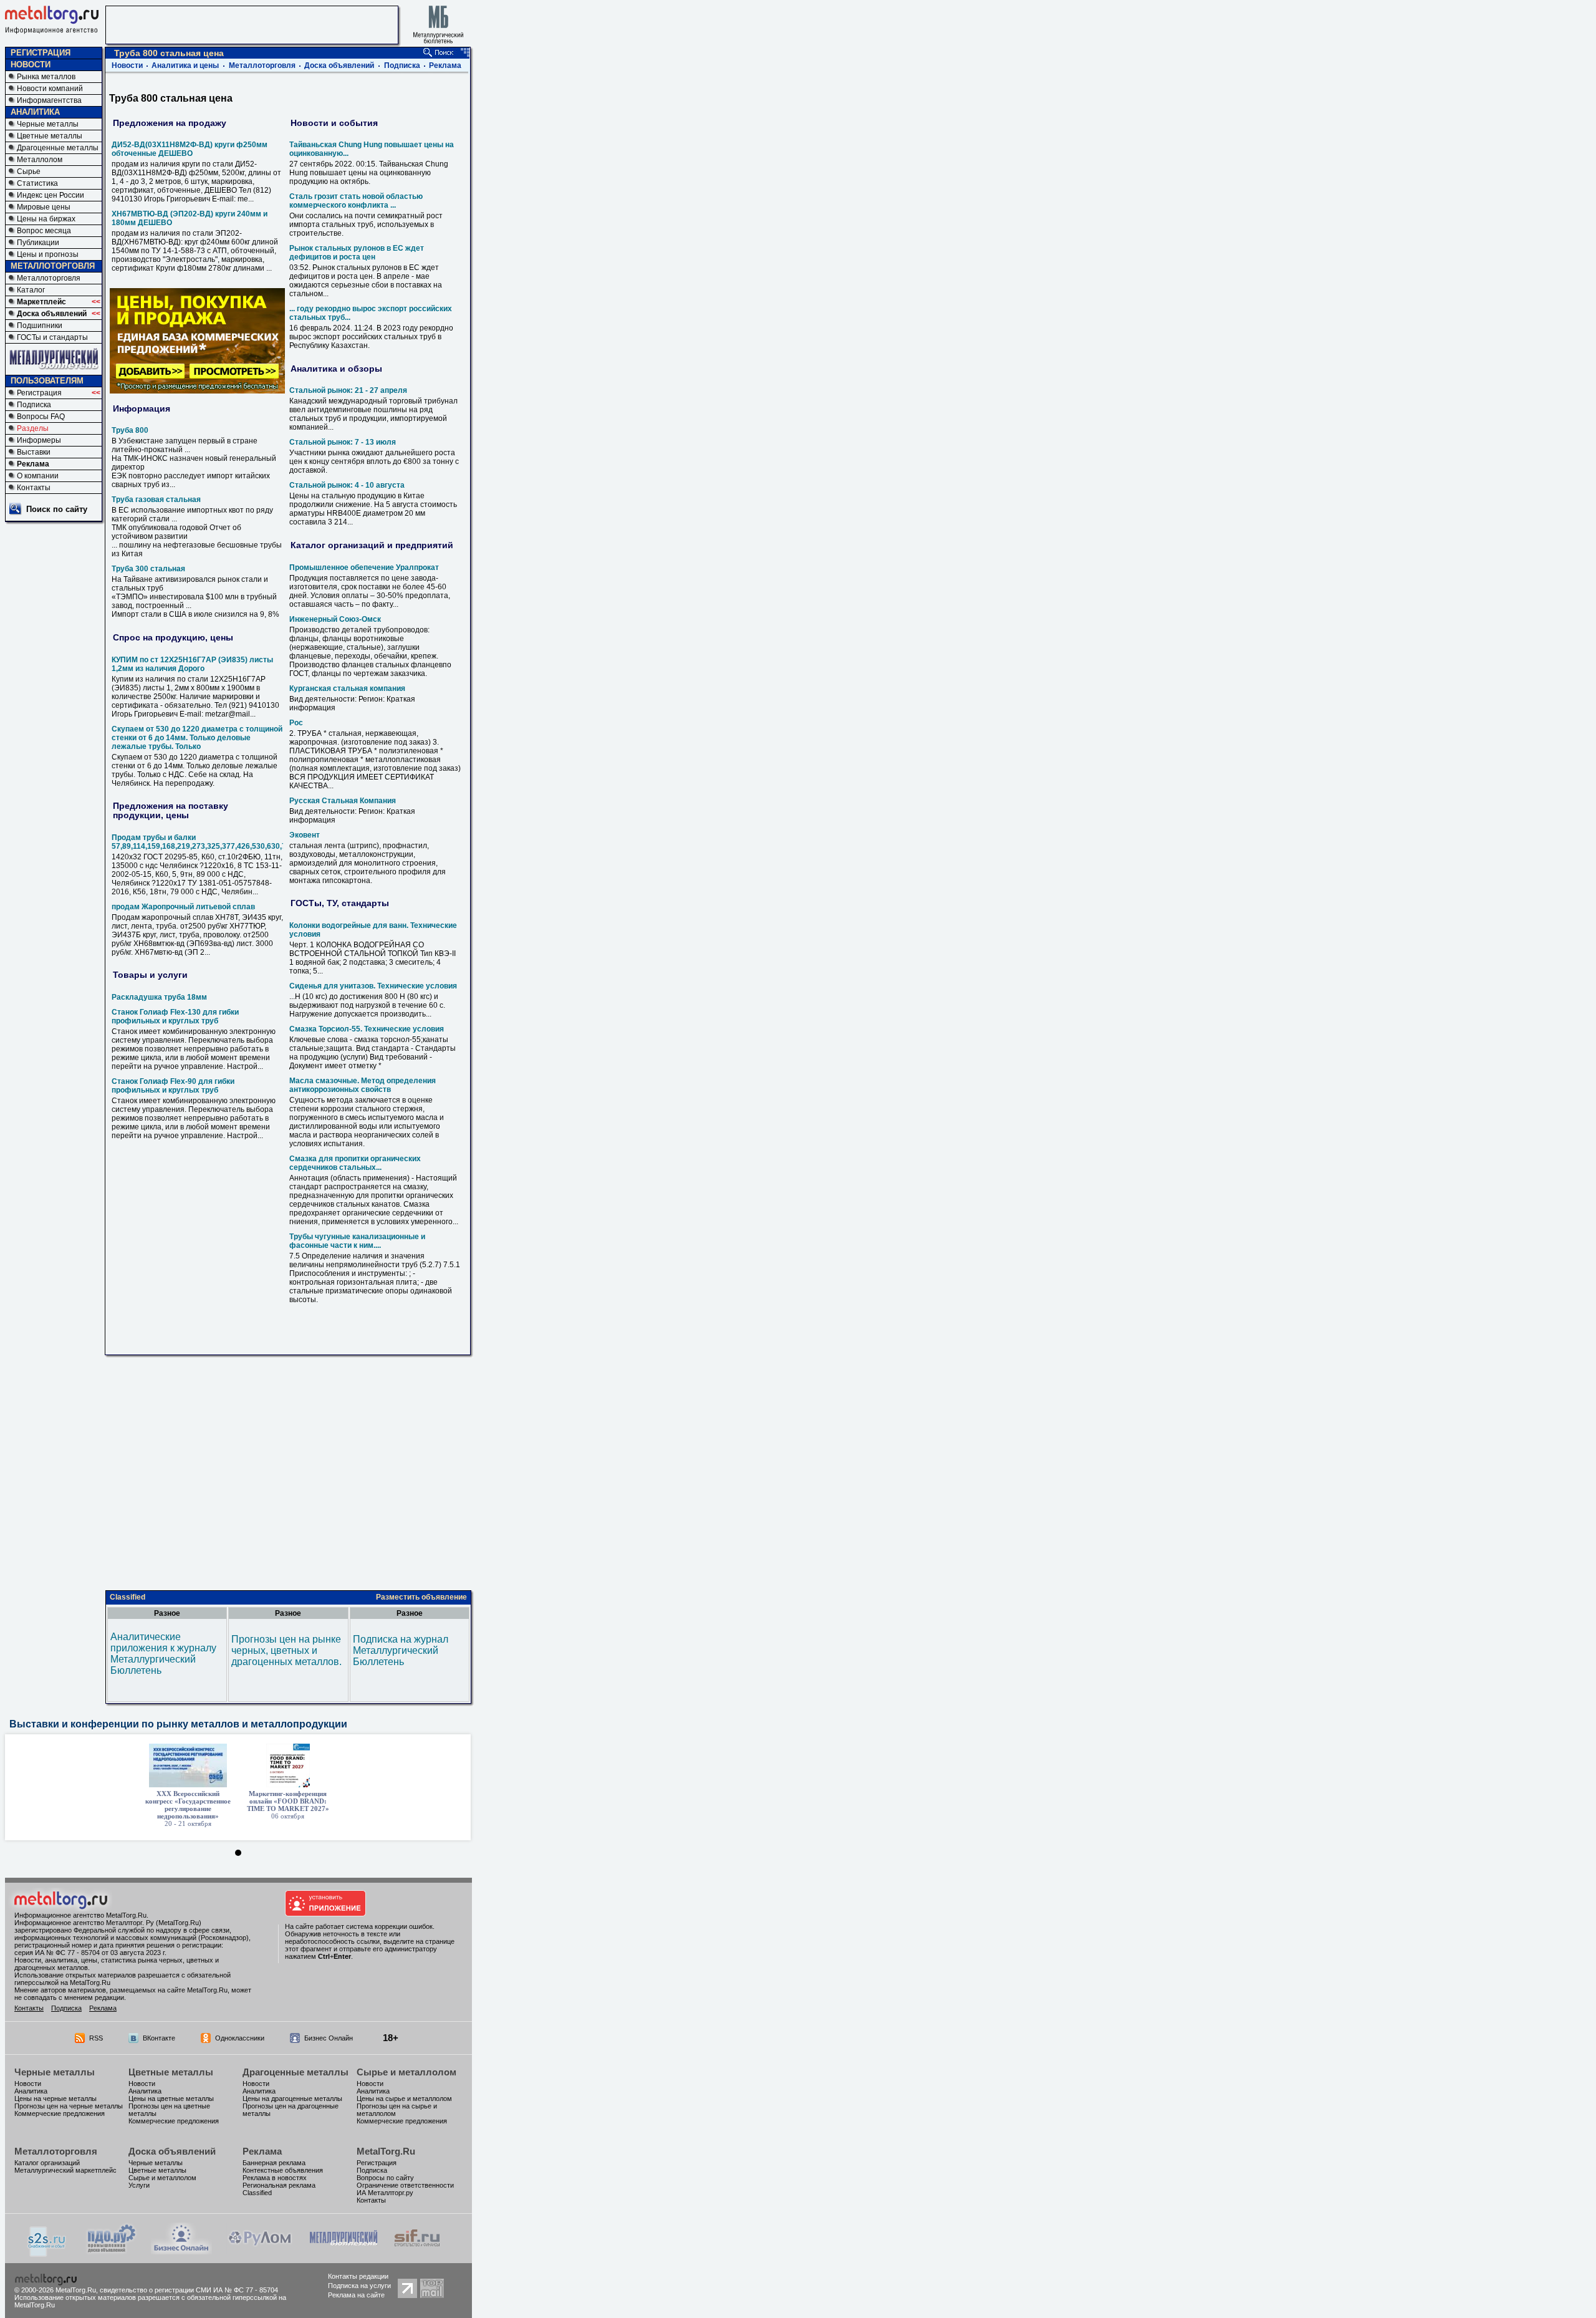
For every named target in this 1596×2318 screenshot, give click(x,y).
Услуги (139, 2185)
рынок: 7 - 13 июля (343, 442)
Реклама (33, 464)
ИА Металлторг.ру (385, 2193)
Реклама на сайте (356, 2295)
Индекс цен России (50, 195)
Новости (127, 65)
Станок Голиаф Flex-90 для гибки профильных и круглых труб (173, 1086)
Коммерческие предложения (60, 2113)
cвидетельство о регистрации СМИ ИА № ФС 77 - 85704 (189, 2290)
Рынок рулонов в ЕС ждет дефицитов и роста (357, 253)
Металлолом (40, 160)
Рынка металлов (46, 77)
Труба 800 (130, 430)
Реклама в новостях (275, 2178)
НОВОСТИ (31, 65)
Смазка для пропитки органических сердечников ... (355, 1163)
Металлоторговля (49, 278)
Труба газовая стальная (156, 500)
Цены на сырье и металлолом (404, 2098)
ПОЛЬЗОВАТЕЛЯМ (47, 381)
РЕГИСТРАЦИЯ (41, 53)
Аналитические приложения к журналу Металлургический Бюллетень (163, 1654)
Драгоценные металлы (58, 148)
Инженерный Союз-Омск (335, 619)
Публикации (38, 243)
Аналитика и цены (185, 65)
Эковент (305, 835)
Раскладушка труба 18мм (159, 997)
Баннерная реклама (274, 2163)
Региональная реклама (279, 2185)
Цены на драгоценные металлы (292, 2098)
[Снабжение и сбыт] (47, 2253)
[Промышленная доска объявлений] (112, 2252)
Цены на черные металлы (55, 2098)
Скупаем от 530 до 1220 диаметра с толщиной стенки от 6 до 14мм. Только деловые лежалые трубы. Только (197, 738)
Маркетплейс (41, 302)
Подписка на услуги (359, 2286)
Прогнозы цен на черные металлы (69, 2106)
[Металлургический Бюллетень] (343, 2251)
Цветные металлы (50, 136)
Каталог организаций (47, 2163)
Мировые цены (44, 207)
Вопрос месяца (44, 231)
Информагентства (49, 100)
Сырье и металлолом (406, 2072)
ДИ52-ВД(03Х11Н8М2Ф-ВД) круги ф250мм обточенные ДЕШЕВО (190, 149)
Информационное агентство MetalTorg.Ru (80, 1915)
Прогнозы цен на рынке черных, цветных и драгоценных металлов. (286, 1650)
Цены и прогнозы (48, 254)
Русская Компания (343, 801)
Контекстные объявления (283, 2170)
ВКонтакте (159, 2038)
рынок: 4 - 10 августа (347, 485)
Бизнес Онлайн (329, 2038)
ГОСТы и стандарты (52, 337)
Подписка (34, 405)
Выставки (34, 452)
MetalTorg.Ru (386, 2151)
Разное (167, 1613)
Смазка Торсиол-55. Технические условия (367, 1029)
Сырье (29, 171)
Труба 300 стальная (148, 569)
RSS (96, 2038)
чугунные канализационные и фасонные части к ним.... (357, 1241)
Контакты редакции (358, 2276)
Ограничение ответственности (405, 2185)
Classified (127, 1597)
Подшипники (40, 326)
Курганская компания (347, 688)
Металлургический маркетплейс (65, 2170)
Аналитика (31, 2091)
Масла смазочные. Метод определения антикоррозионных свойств (363, 1085)
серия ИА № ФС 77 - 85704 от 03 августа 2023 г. (90, 1953)
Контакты (34, 488)
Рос (296, 723)
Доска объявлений (52, 314)
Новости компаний (50, 89)
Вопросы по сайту (385, 2178)
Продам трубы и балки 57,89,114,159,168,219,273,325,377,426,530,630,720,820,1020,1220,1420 (240, 842)
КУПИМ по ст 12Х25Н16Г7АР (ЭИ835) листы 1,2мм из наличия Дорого (192, 664)
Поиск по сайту (57, 509)
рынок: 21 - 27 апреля (348, 390)
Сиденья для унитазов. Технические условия (373, 986)
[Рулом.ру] (260, 2251)
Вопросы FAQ (41, 417)
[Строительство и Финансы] (417, 2251)
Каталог (31, 290)
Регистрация (39, 393)
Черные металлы (48, 124)
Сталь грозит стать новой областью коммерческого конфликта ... (356, 201)
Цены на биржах (46, 219)
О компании (38, 476)
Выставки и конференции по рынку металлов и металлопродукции (178, 1724)
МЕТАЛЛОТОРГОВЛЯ (53, 266)
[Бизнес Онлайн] (181, 2251)
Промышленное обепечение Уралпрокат (364, 567)
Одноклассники (240, 2038)
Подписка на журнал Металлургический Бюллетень (401, 1650)
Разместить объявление (421, 1597)
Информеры (39, 440)
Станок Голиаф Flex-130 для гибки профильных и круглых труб (175, 1017)
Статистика (37, 183)
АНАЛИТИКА (35, 112)
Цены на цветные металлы (171, 2098)
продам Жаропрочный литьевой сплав (183, 907)
